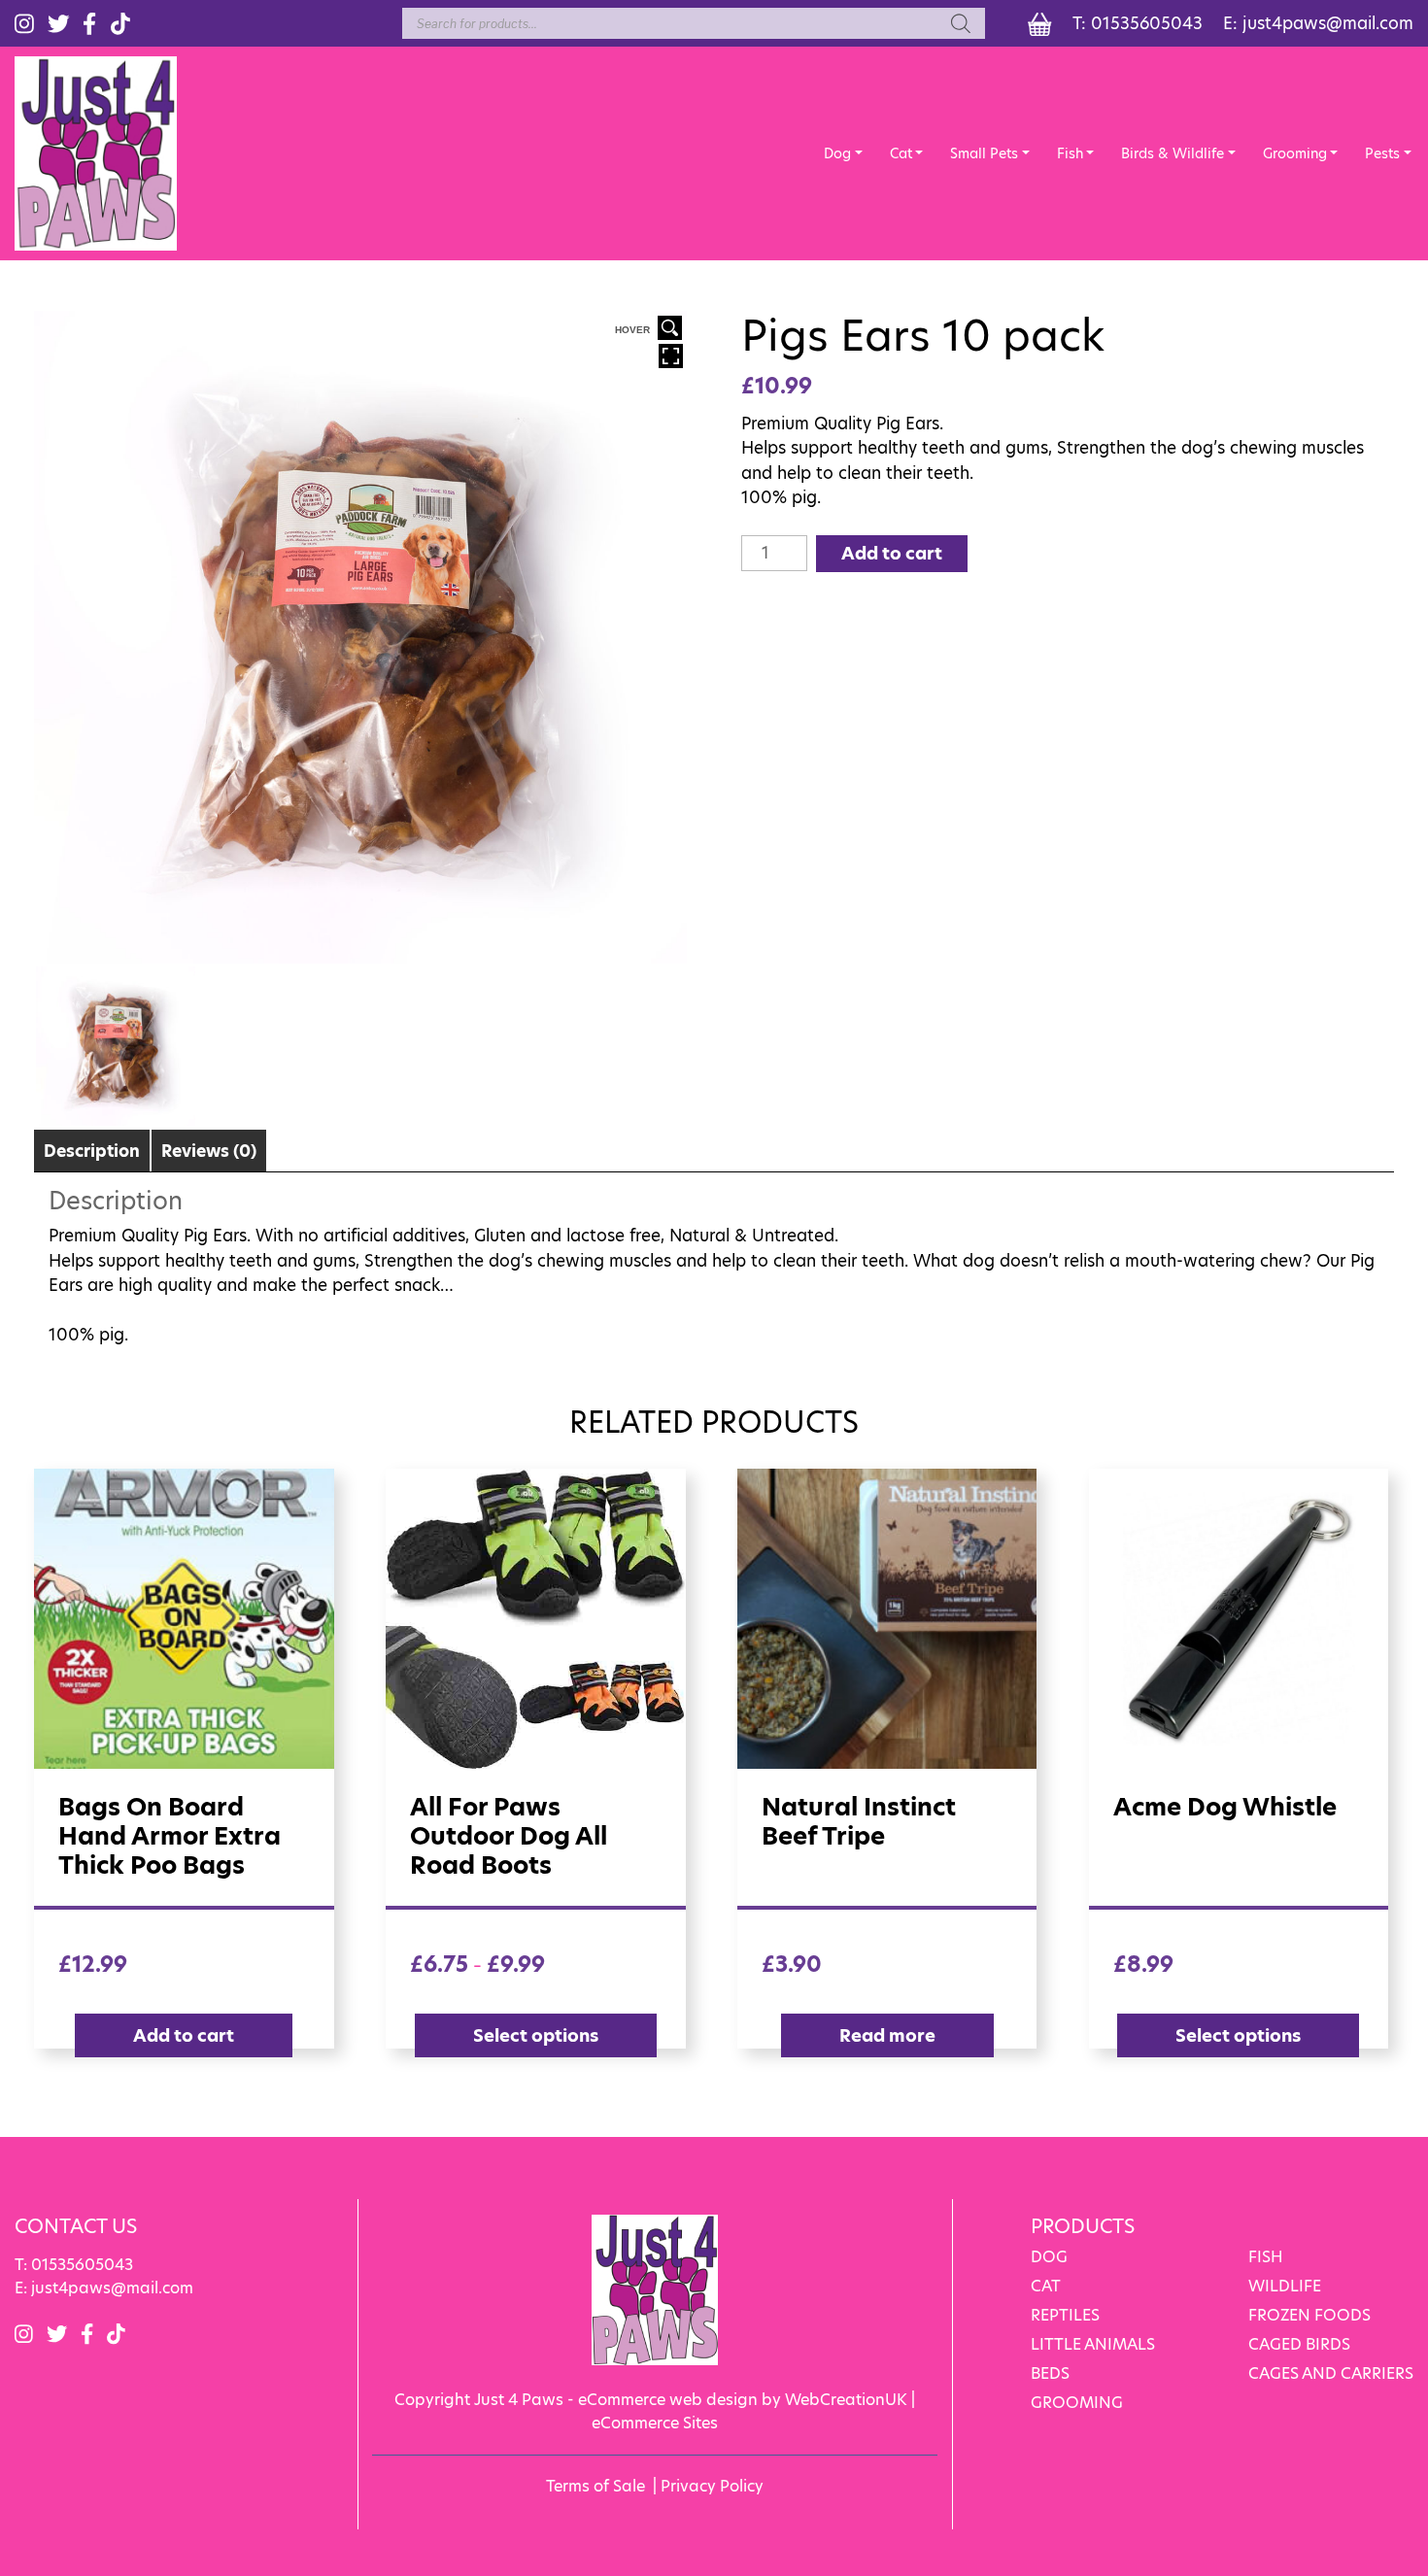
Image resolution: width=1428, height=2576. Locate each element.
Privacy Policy (712, 2486)
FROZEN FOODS (1309, 2315)
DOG (1049, 2257)
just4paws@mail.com (1328, 23)
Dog (837, 153)
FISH (1266, 2257)
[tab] (92, 1151)
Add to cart (892, 553)
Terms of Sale (595, 2486)
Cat (901, 153)
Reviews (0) (209, 1151)
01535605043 (1147, 23)
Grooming (1295, 153)
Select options (536, 2035)
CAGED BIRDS (1299, 2344)
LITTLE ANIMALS (1093, 2344)
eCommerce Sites (655, 2423)
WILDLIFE (1285, 2286)
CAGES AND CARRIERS (1331, 2373)
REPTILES (1065, 2315)
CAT (1046, 2286)
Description (92, 1151)
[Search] (961, 23)
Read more (887, 2035)
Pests (1382, 153)
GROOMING (1077, 2403)
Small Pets (984, 153)
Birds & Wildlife (1173, 153)
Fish (1070, 153)
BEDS (1050, 2373)
